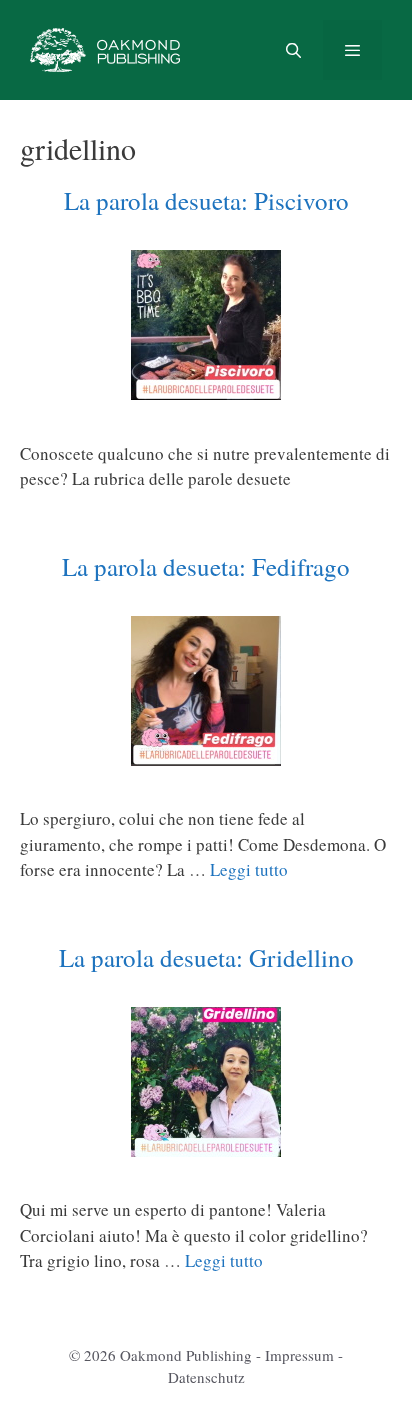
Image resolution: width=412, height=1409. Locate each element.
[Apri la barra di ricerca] (292, 50)
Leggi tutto (249, 869)
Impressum (299, 1355)
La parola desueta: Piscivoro (206, 200)
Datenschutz (206, 1377)
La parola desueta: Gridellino (206, 957)
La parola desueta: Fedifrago (206, 566)
